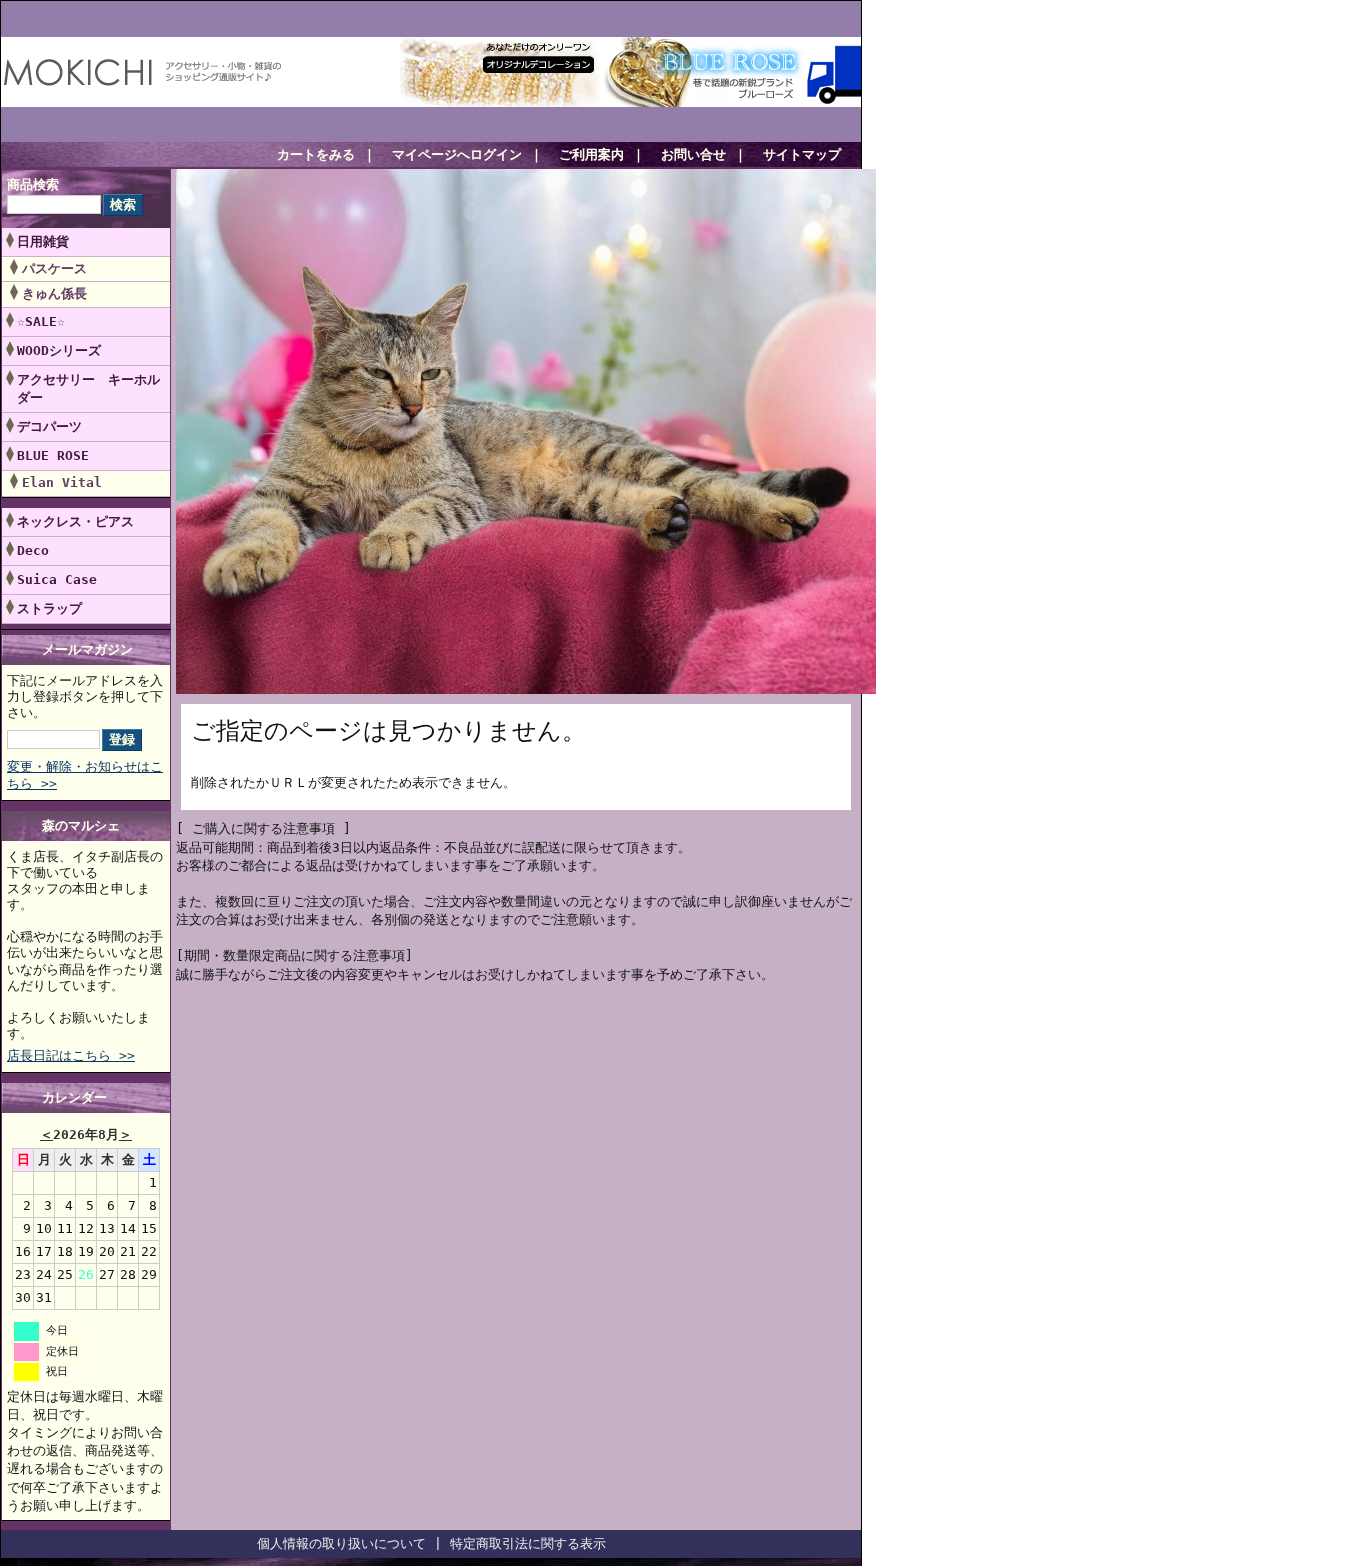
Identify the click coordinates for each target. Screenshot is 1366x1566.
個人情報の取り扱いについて (341, 1543)
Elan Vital (62, 482)
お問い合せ (693, 154)
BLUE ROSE (59, 455)
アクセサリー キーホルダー (88, 388)
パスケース (54, 268)
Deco (33, 550)
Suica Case (57, 579)
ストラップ (49, 608)
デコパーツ (49, 426)
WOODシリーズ (59, 350)
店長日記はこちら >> (71, 1055)
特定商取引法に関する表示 (528, 1543)
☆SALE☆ (41, 321)
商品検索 (33, 184)
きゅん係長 (54, 293)
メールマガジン (87, 649)
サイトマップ (802, 154)
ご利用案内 (591, 154)
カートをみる (316, 154)
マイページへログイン (457, 154)
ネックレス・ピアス (75, 521)
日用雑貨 (43, 241)
